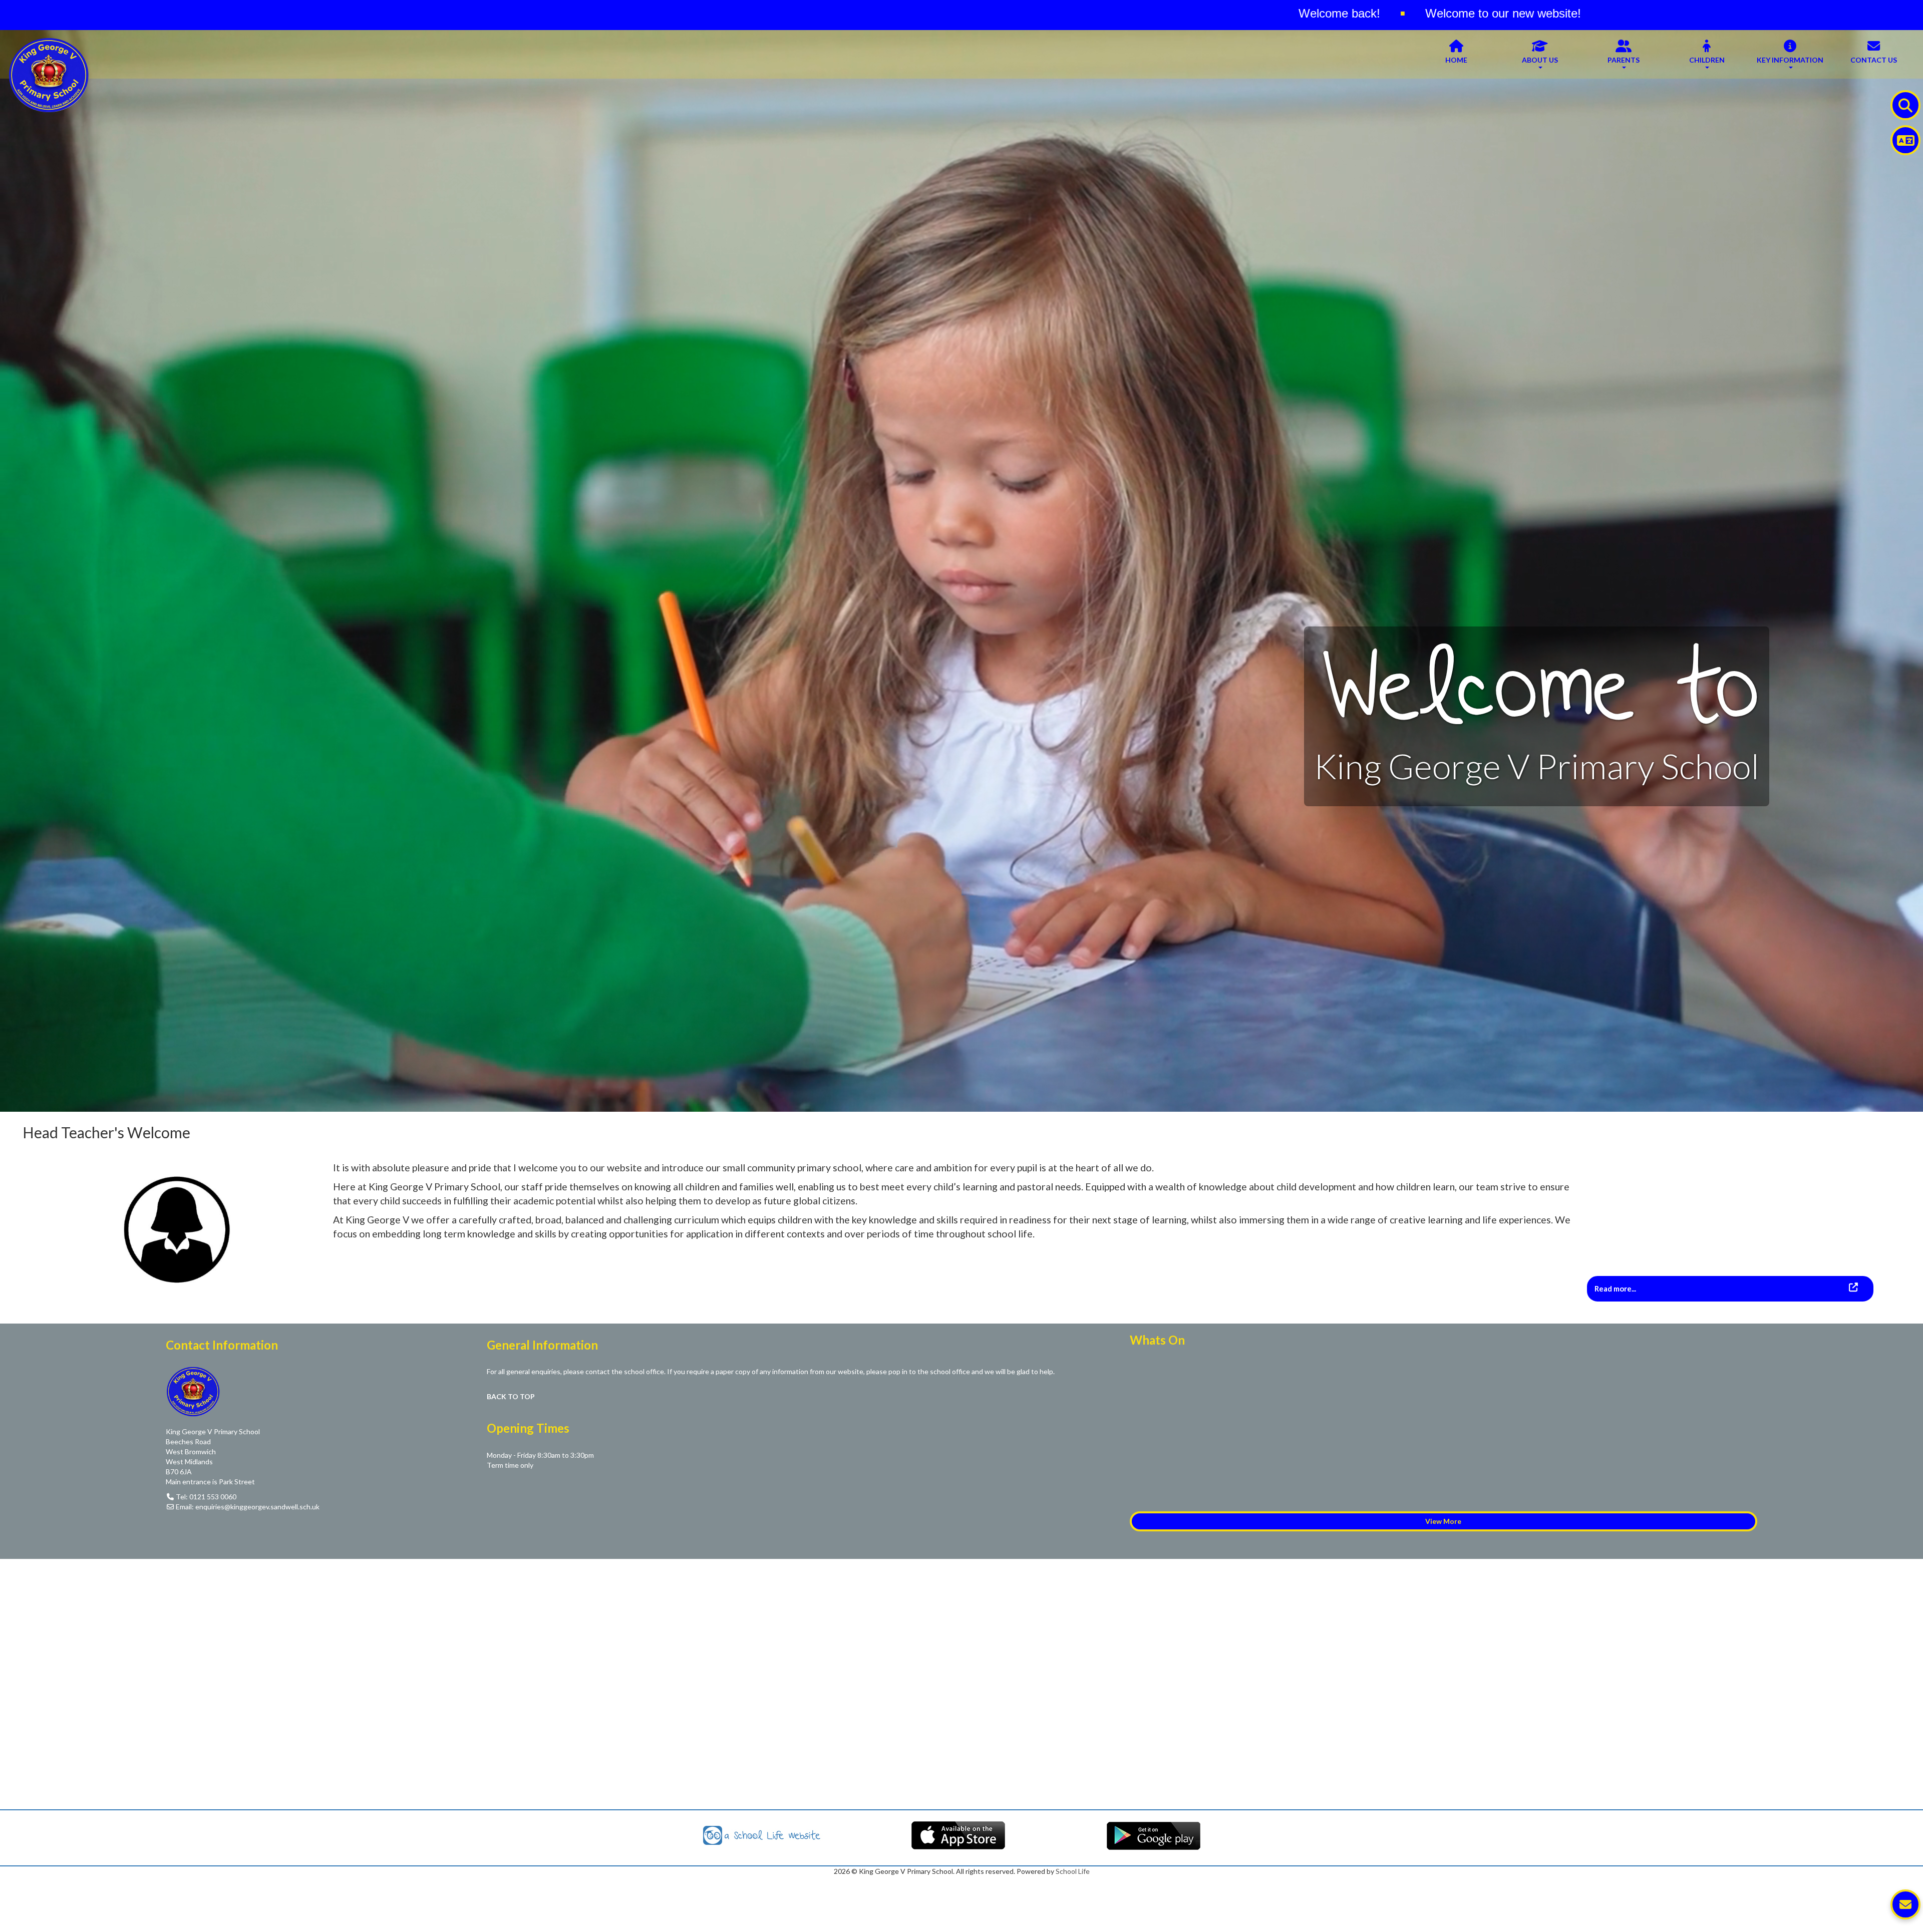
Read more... (1616, 1289)
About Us (1540, 60)
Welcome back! (532, 13)
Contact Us (1874, 60)
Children (1707, 60)
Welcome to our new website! (695, 13)
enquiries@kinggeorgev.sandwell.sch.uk (257, 1507)
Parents (1624, 60)
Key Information (1790, 60)
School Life (1073, 1871)
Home (1456, 60)
